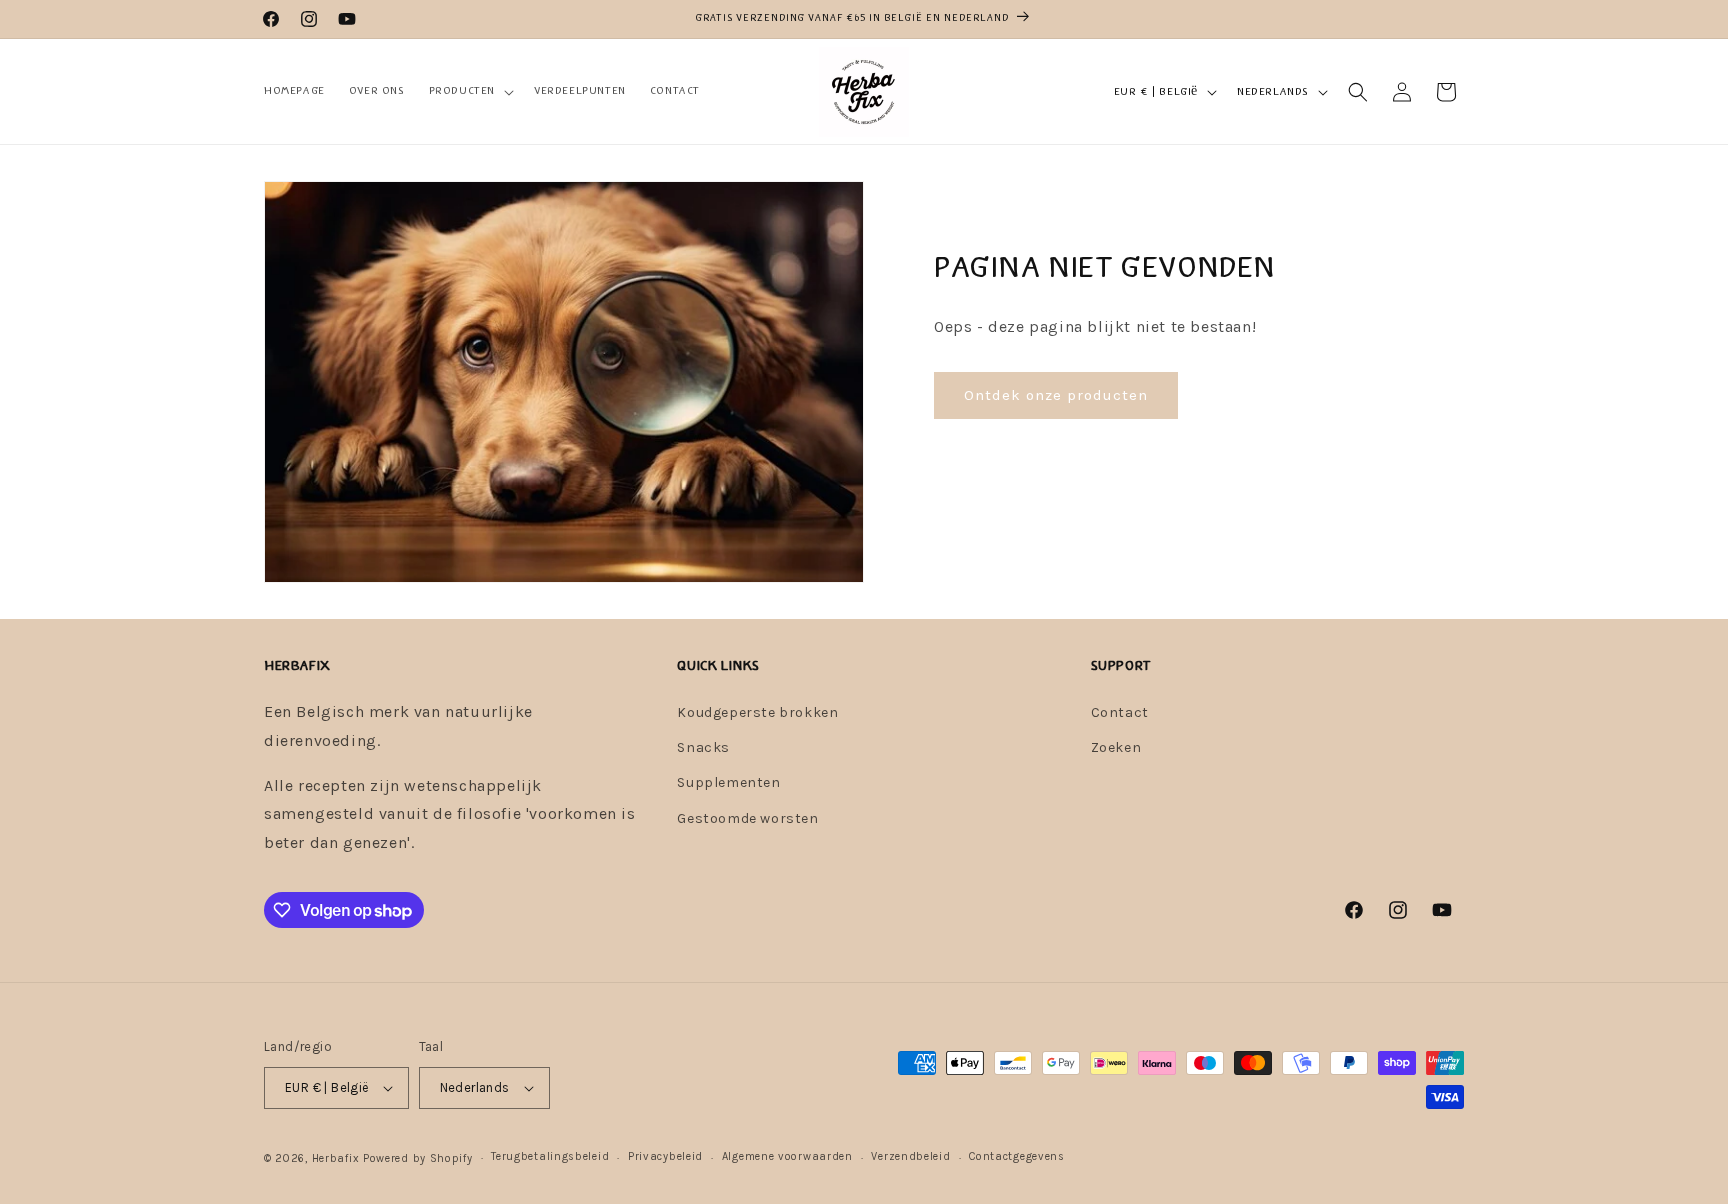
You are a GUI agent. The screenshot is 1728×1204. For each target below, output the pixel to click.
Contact (1120, 712)
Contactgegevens (1017, 1156)
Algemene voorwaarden (787, 1156)
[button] (469, 91)
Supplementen (728, 782)
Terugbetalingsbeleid (550, 1156)
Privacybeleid (665, 1156)
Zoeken (1116, 747)
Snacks (703, 747)
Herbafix (336, 1158)
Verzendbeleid (910, 1156)
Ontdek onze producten (1056, 395)
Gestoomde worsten (747, 818)
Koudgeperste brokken (757, 712)
